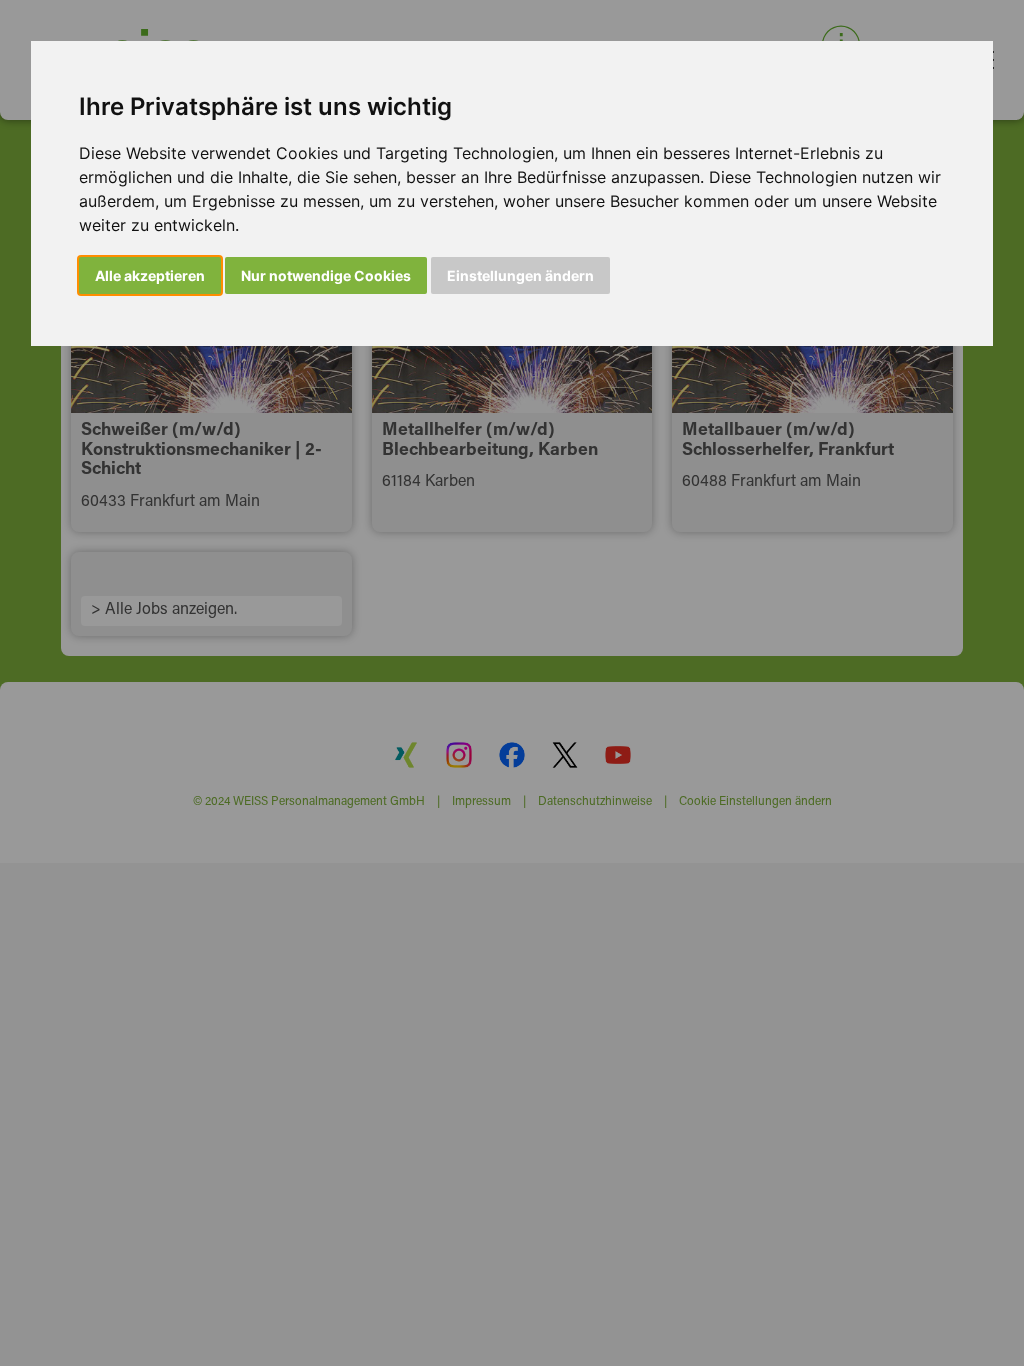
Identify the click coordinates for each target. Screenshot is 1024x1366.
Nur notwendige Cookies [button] (326, 275)
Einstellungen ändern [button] (520, 275)
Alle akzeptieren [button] (150, 275)
